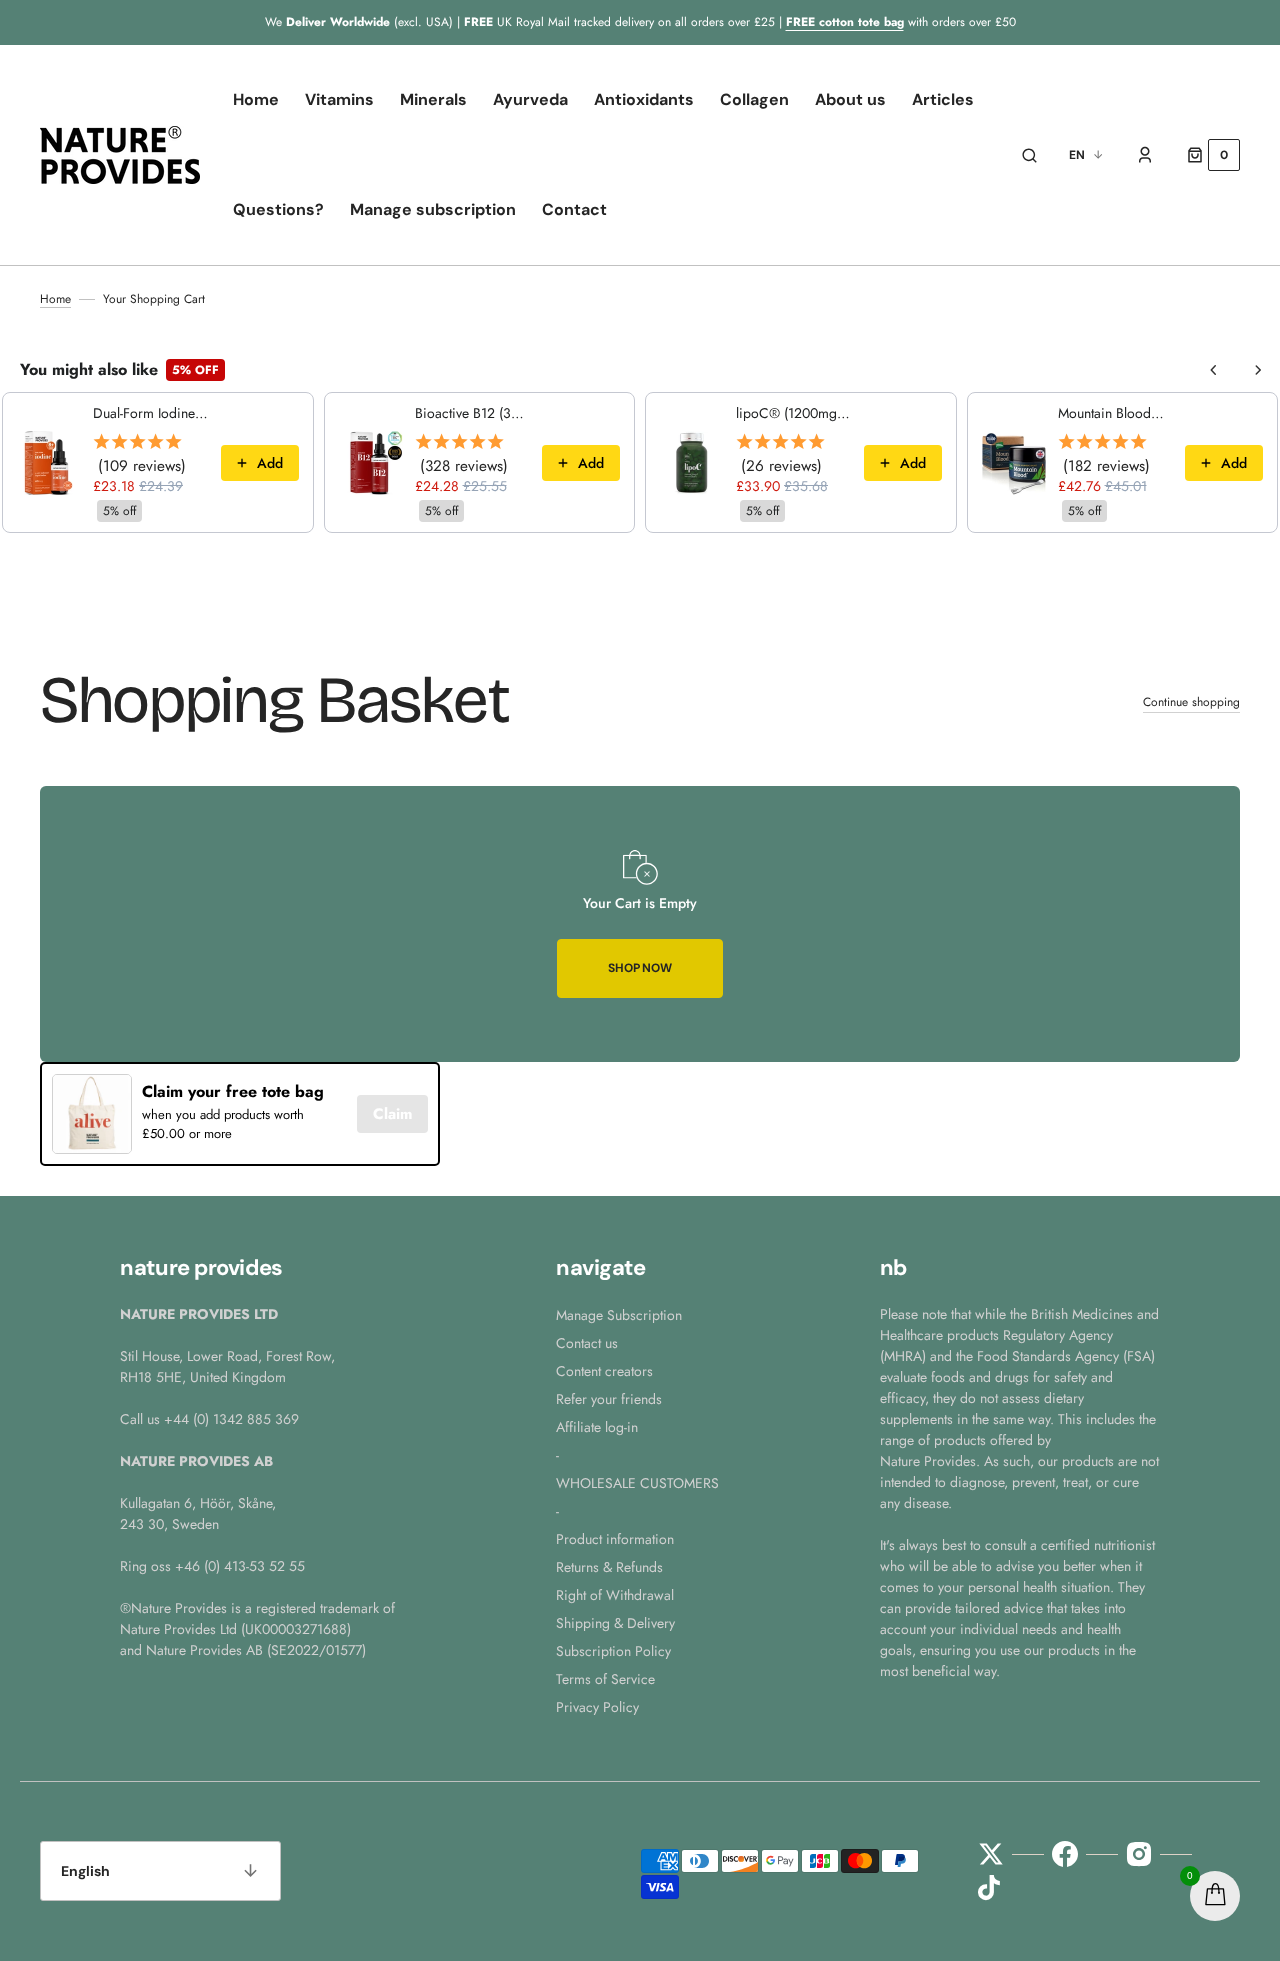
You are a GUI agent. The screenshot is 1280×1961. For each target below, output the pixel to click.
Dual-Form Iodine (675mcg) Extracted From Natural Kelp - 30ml (151, 413)
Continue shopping (1191, 702)
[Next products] (1258, 370)
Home (55, 299)
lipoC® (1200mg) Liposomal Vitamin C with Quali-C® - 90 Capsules (794, 413)
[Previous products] (1214, 370)
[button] (1029, 155)
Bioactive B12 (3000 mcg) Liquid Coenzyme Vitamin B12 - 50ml (473, 413)
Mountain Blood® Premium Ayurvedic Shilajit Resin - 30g (1116, 413)
